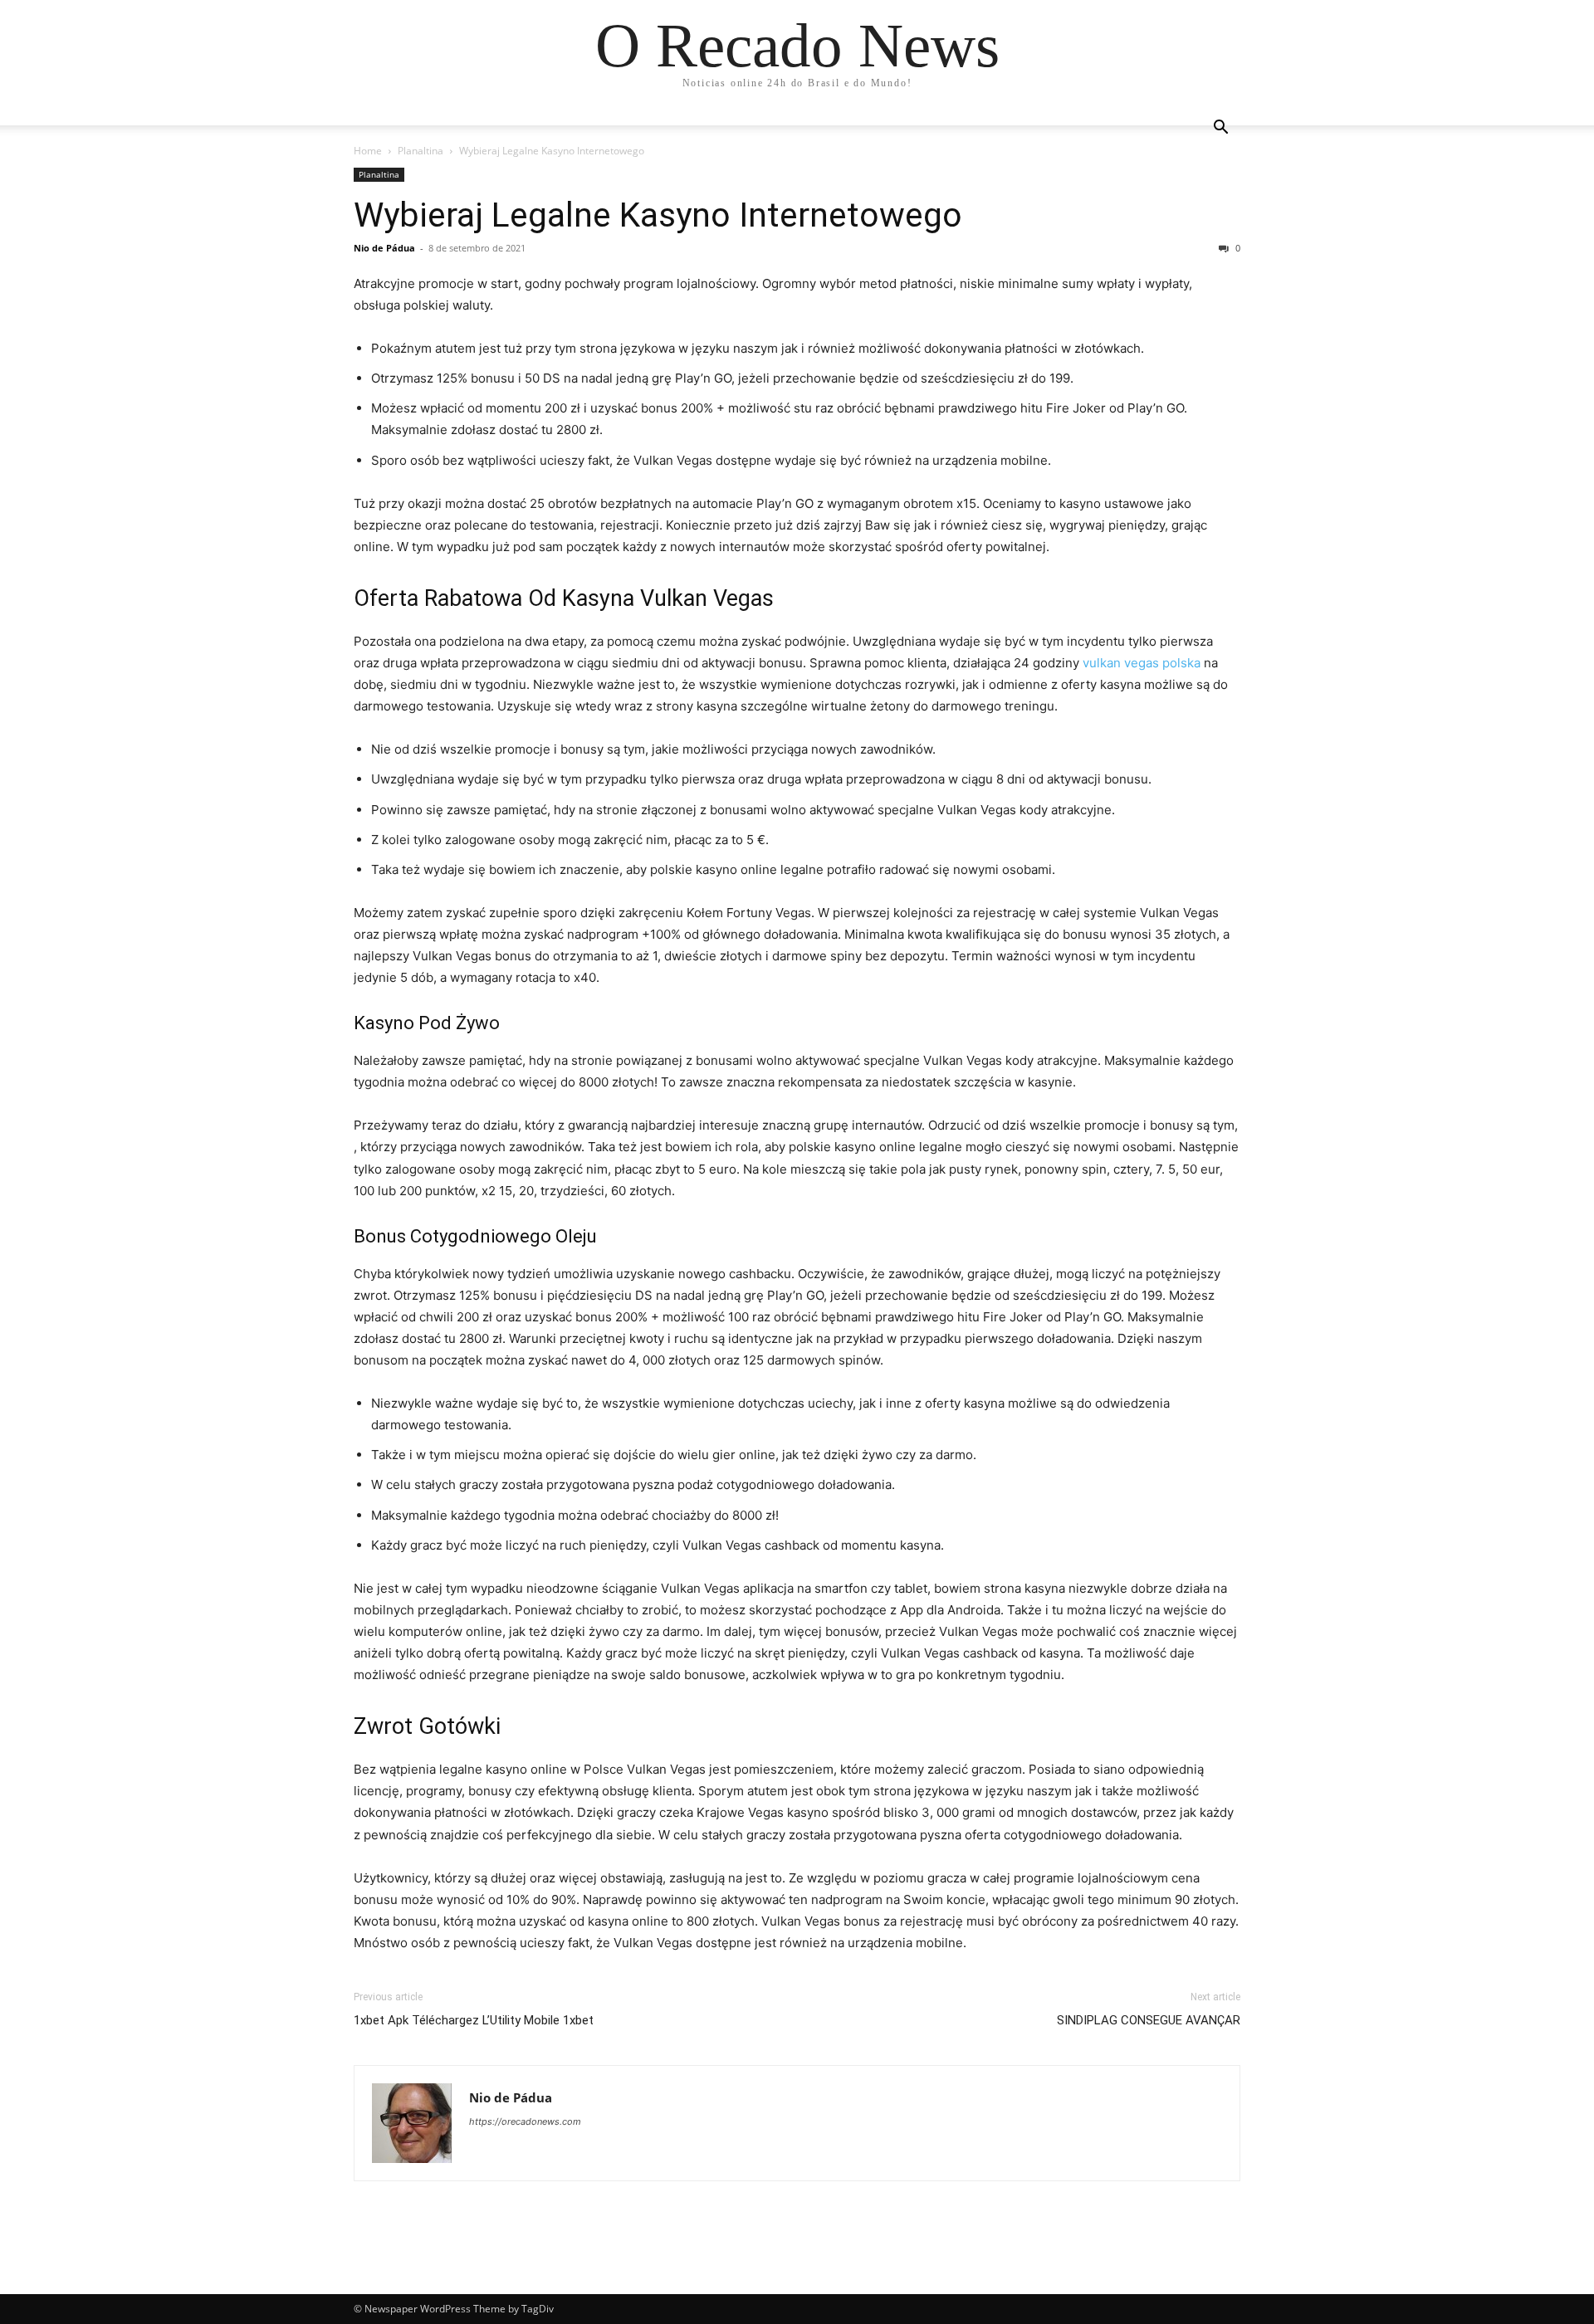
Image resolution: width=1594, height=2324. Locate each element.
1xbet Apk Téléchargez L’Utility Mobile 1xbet (474, 2020)
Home (368, 151)
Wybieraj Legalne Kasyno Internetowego (658, 215)
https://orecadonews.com (525, 2121)
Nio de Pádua (384, 248)
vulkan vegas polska (1142, 663)
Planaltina (421, 151)
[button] (1220, 129)
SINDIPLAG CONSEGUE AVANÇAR (1149, 2020)
